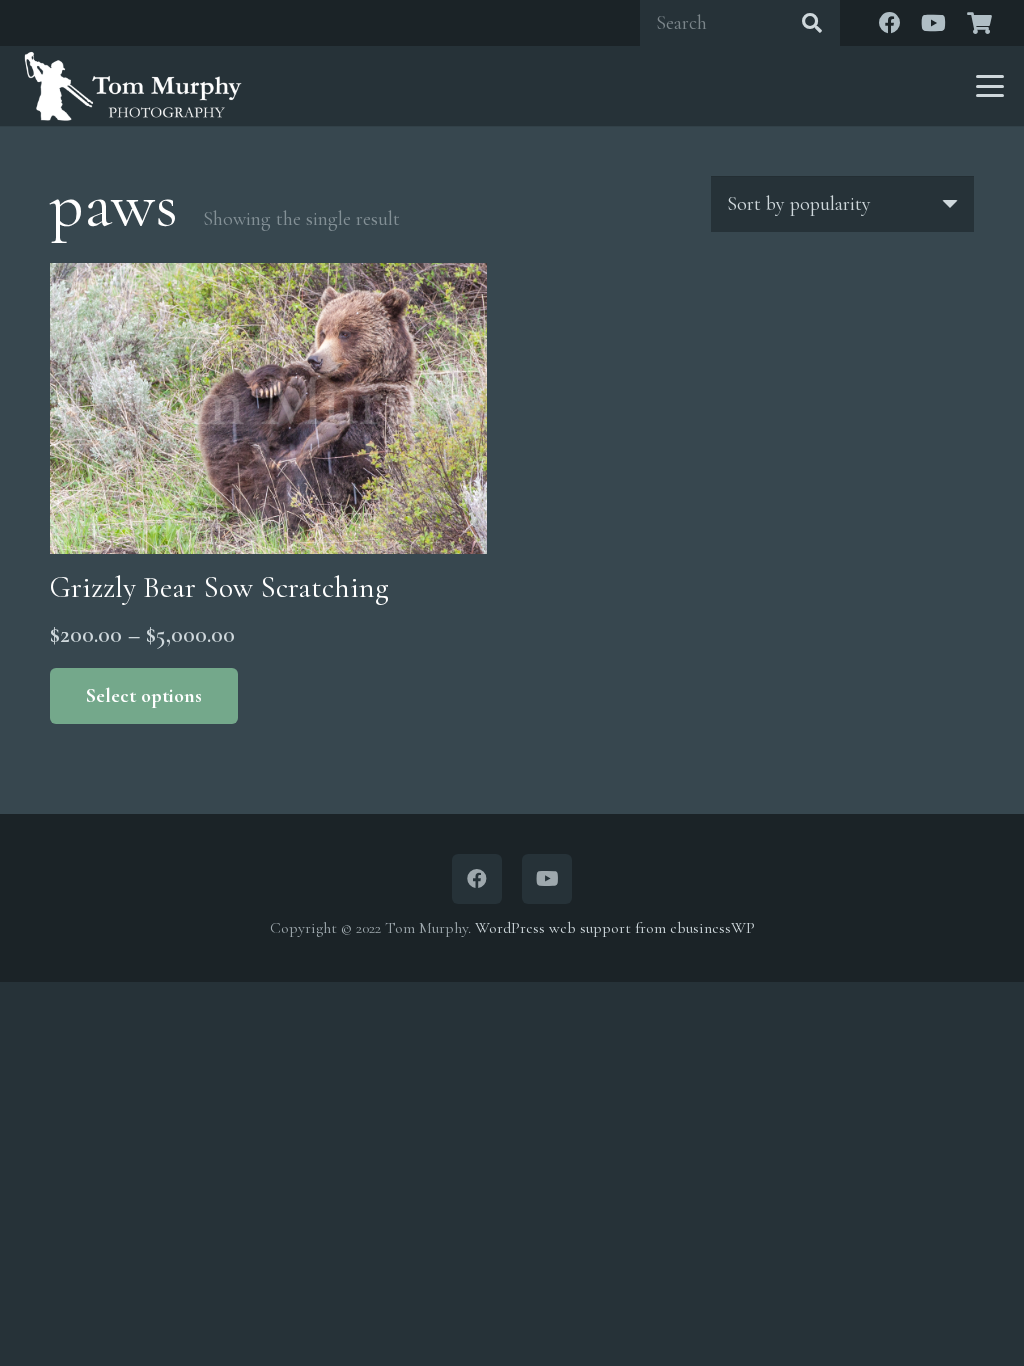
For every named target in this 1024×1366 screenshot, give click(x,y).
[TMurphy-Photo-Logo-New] (133, 86)
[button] (990, 86)
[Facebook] (890, 23)
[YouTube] (934, 23)
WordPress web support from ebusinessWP (615, 928)
